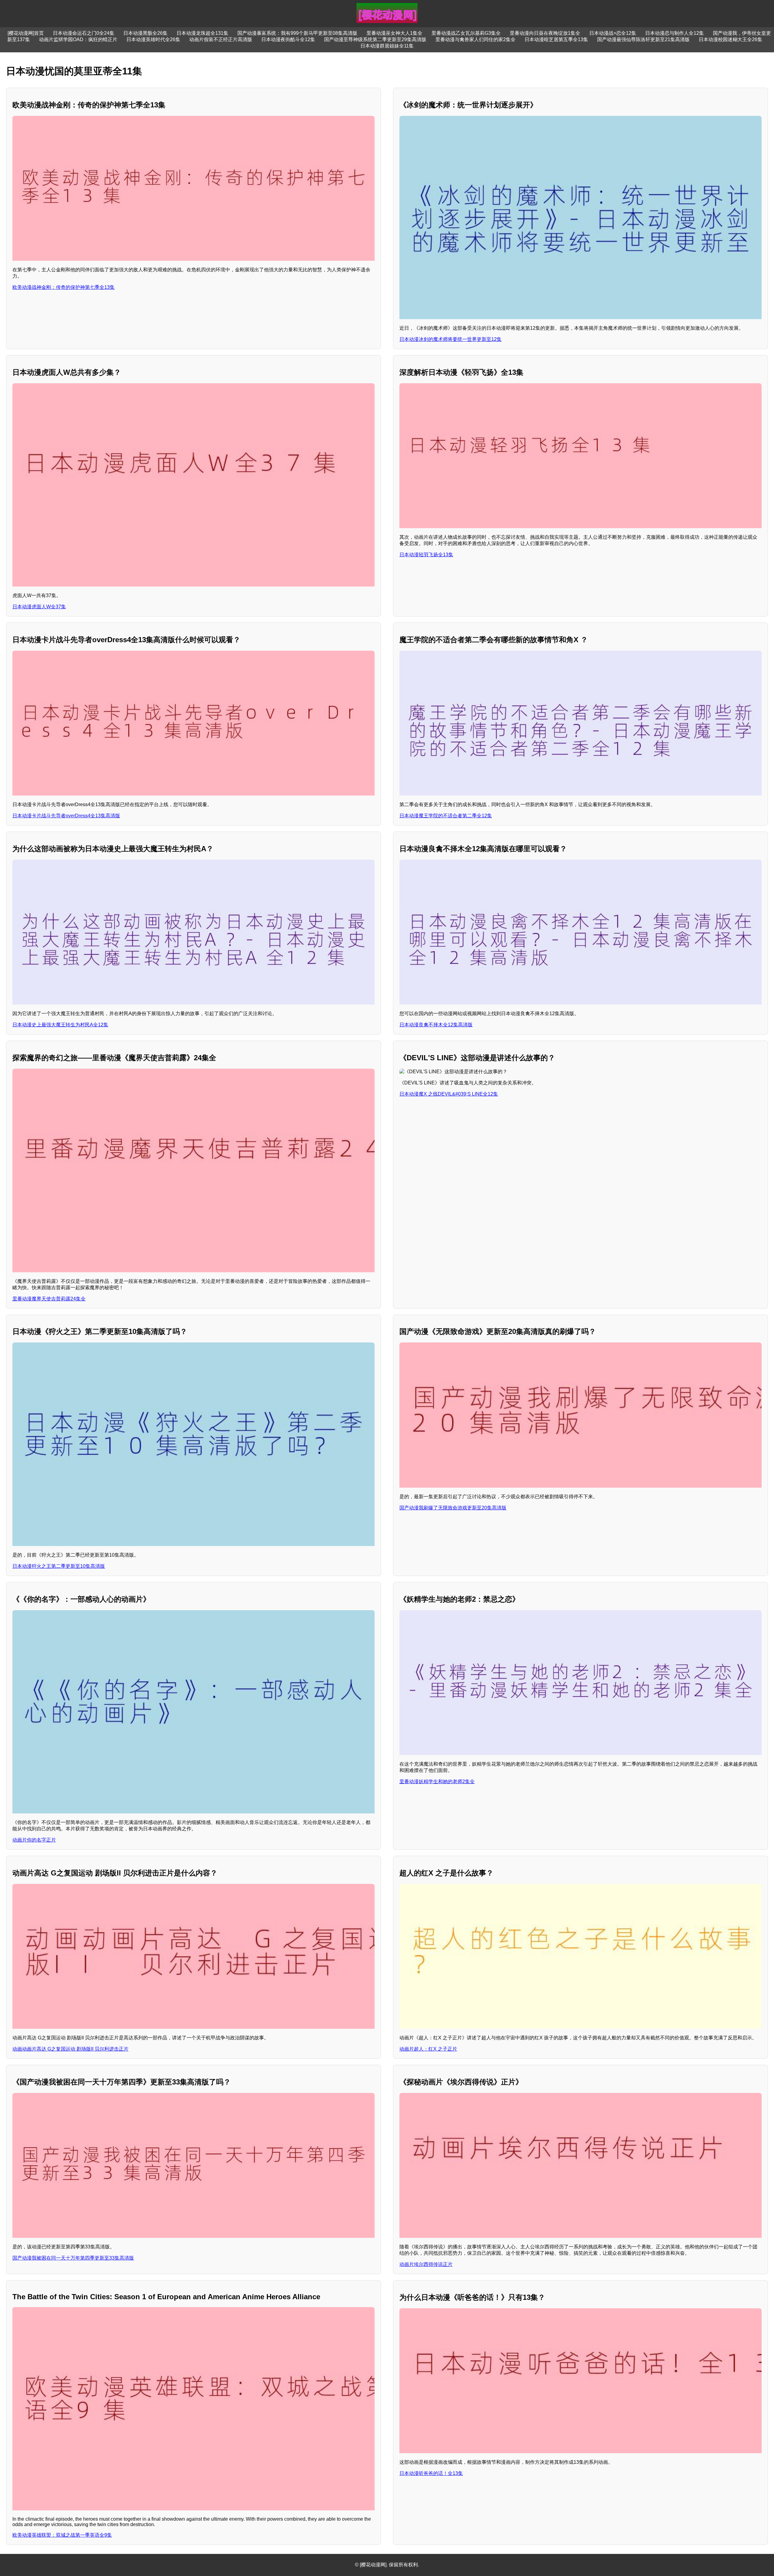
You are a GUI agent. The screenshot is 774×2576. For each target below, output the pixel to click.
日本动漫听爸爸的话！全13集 (431, 2473)
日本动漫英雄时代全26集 (153, 39)
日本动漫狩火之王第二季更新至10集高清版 (59, 1566)
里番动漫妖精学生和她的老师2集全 (437, 1782)
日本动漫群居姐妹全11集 (387, 46)
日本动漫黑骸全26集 (145, 33)
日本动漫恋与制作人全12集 (675, 33)
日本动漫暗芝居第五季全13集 (556, 39)
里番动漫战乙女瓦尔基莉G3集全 (466, 33)
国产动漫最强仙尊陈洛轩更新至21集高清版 (643, 39)
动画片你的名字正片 (34, 1840)
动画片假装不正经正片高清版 (221, 39)
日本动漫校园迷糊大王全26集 (730, 39)
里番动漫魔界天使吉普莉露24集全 (49, 1299)
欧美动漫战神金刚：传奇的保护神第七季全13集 (63, 287)
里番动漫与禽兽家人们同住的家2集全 (475, 39)
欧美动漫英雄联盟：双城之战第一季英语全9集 (62, 2535)
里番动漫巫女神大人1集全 (394, 33)
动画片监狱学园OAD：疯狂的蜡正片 (78, 39)
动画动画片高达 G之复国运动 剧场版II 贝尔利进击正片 (70, 2049)
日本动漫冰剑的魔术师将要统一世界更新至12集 (450, 339)
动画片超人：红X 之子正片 (428, 2049)
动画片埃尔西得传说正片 (426, 2264)
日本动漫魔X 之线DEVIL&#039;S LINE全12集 (449, 1094)
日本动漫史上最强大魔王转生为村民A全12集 (60, 1025)
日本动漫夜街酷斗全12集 (288, 39)
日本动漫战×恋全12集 (613, 33)
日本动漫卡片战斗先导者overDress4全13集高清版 (66, 816)
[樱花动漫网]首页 (26, 33)
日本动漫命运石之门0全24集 (84, 33)
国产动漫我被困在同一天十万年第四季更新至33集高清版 (73, 2258)
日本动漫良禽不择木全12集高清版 (436, 1025)
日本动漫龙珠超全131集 (202, 33)
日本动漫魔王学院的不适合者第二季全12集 (446, 816)
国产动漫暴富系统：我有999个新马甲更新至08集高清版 (297, 33)
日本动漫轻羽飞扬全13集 (426, 555)
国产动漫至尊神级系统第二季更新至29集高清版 (375, 39)
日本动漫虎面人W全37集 (39, 607)
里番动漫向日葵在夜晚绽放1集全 (545, 33)
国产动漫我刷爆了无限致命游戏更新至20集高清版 (453, 1508)
